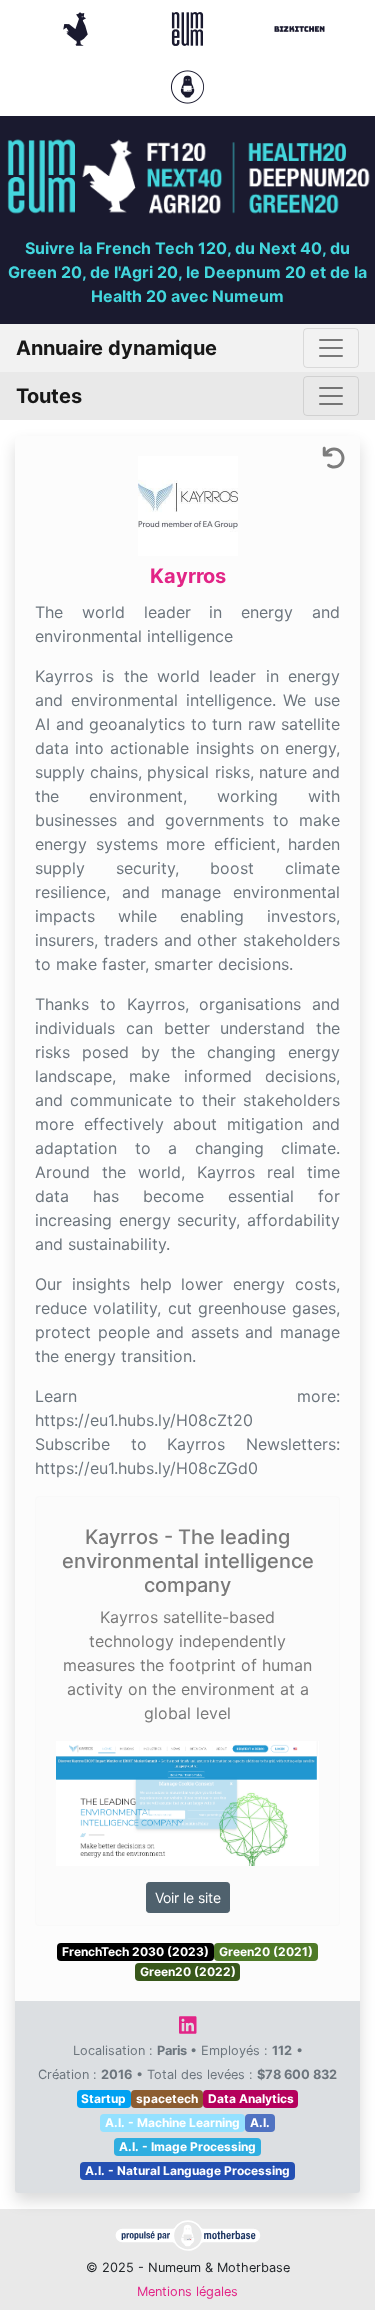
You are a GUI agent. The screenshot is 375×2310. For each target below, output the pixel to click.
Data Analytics (251, 2098)
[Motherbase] (187, 85)
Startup (103, 2098)
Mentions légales (187, 2291)
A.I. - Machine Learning (172, 2122)
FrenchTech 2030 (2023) (135, 1951)
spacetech (167, 2098)
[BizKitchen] (299, 27)
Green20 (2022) (188, 1971)
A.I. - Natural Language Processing (187, 2170)
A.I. (260, 2122)
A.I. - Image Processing (187, 2146)
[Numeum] (190, 27)
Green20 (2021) (266, 1951)
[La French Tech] (78, 27)
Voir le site (188, 1897)
